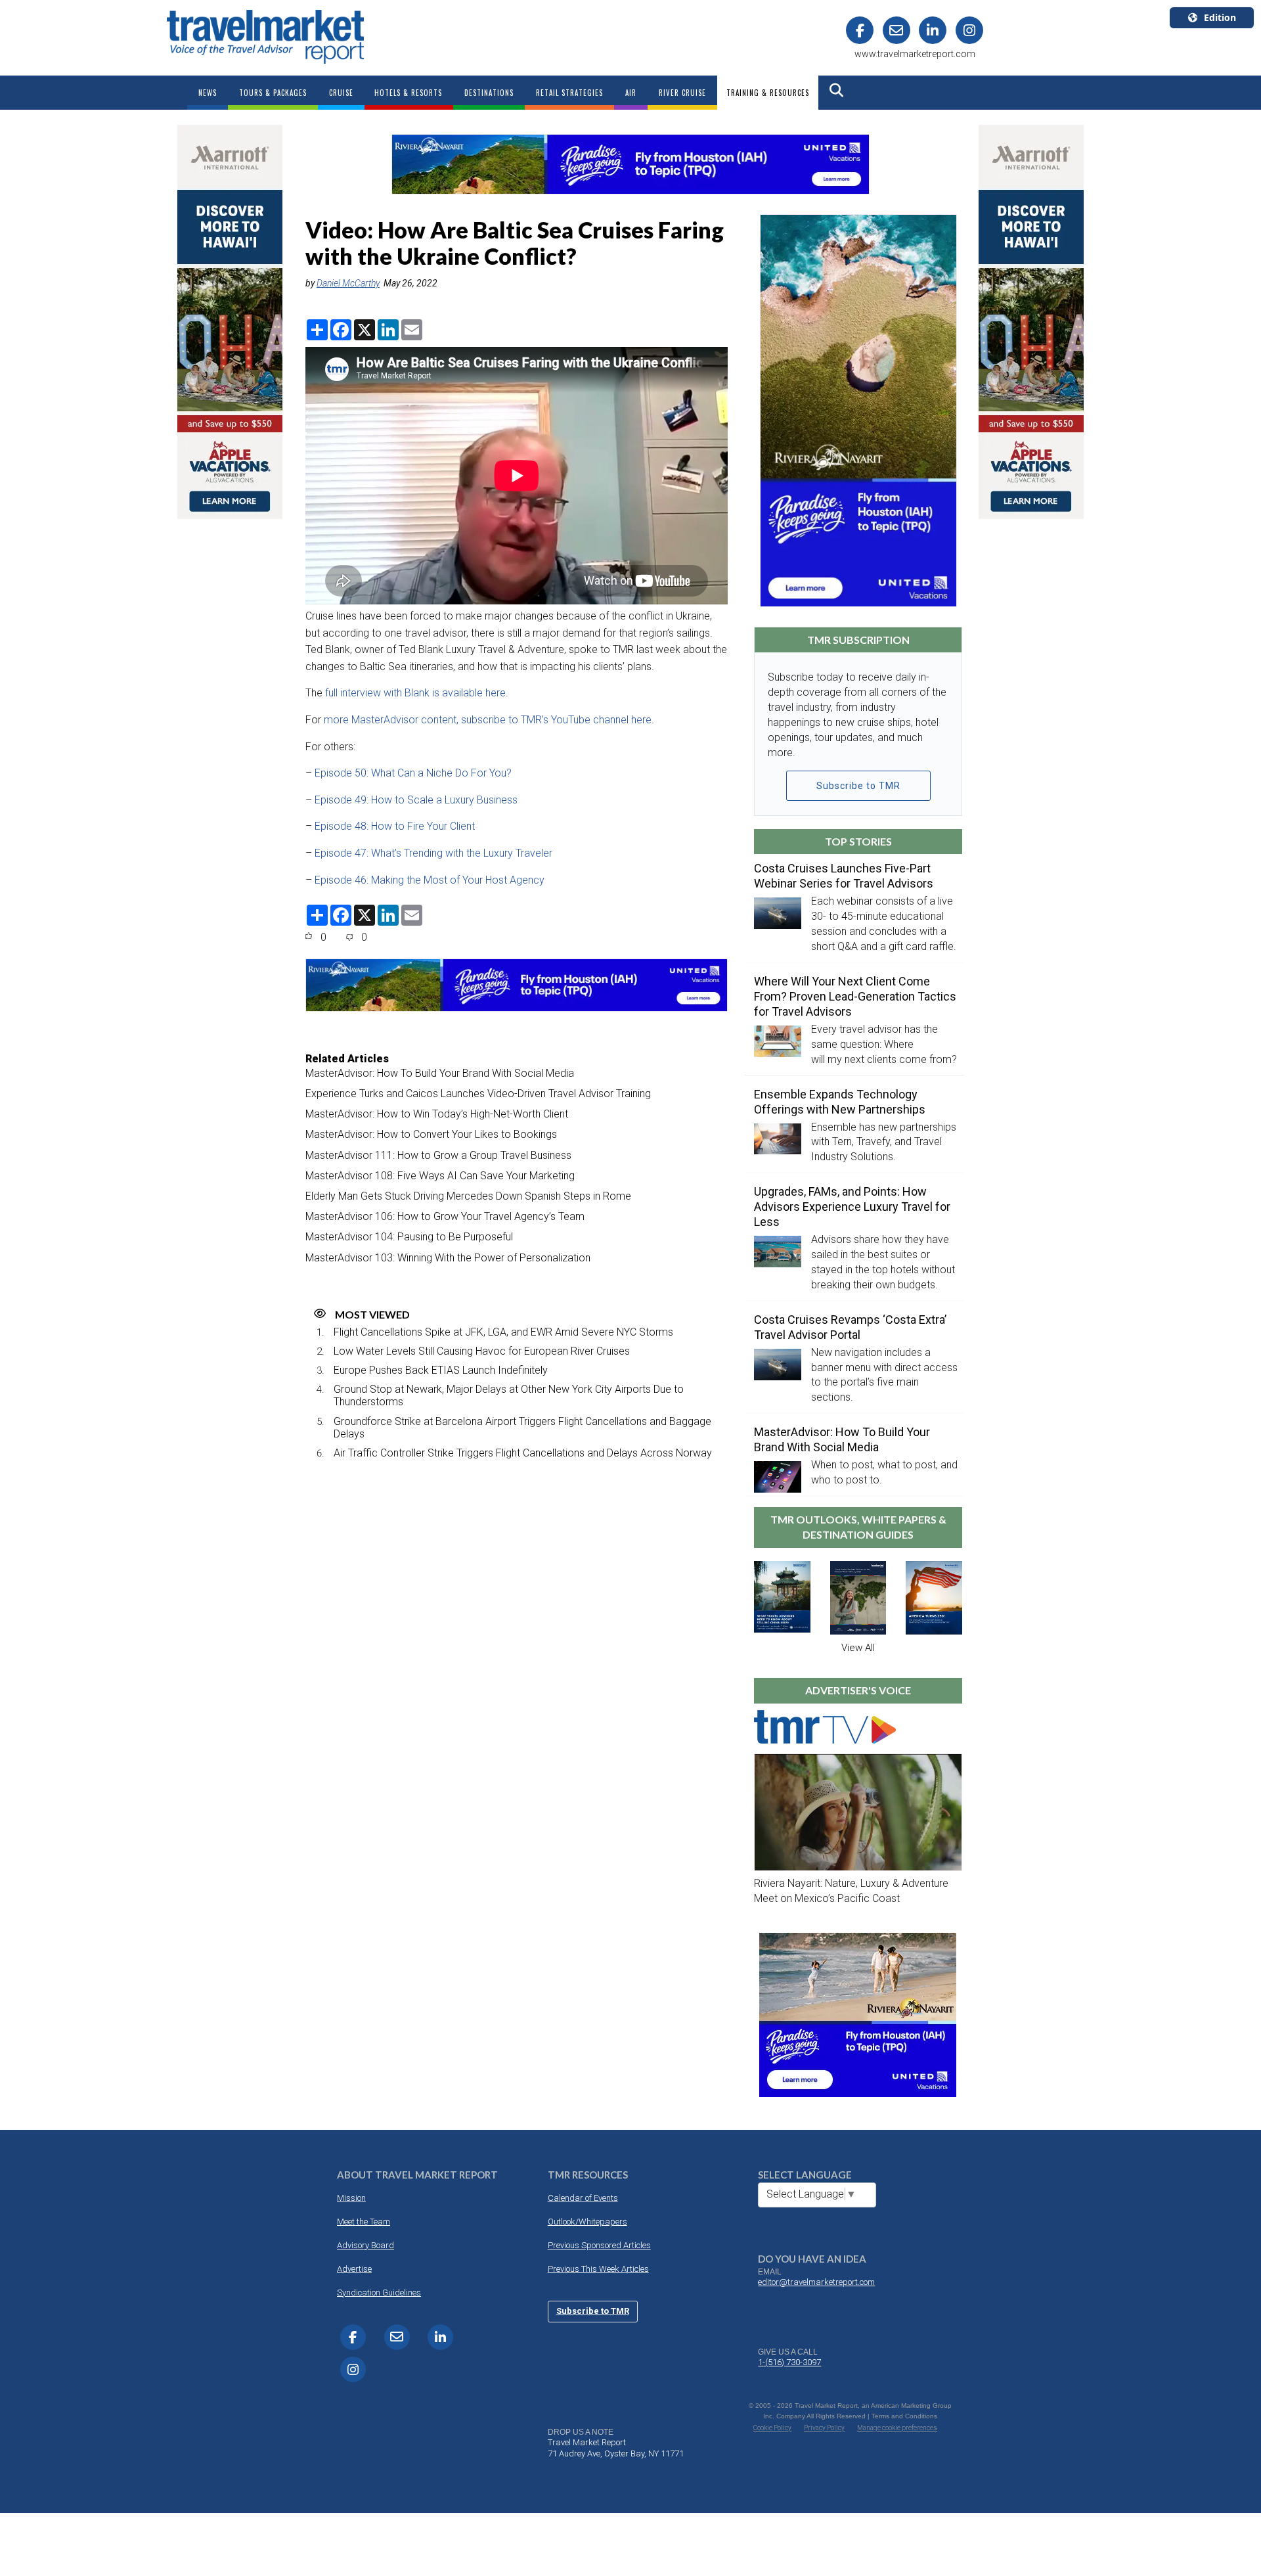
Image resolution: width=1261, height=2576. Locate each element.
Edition (1220, 17)
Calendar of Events (583, 2198)
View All (858, 1648)
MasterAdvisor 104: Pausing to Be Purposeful (409, 1237)
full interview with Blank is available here (414, 693)
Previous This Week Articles (598, 2269)
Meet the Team (364, 2222)
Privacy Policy (824, 2428)
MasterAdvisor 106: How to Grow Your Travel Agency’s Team (445, 1216)
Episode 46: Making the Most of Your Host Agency (431, 880)
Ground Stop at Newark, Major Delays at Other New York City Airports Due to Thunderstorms (509, 1395)
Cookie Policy (772, 2428)
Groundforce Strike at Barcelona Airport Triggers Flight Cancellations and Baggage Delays (522, 1428)
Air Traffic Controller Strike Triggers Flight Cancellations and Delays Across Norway (523, 1453)
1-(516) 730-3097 (789, 2362)
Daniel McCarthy (348, 283)
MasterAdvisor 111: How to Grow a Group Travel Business (438, 1155)
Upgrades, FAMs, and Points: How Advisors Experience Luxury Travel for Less (852, 1207)
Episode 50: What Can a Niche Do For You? (414, 773)
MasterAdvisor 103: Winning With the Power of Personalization (448, 1258)
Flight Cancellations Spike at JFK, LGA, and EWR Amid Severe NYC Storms (503, 1332)
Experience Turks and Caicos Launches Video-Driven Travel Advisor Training (478, 1094)
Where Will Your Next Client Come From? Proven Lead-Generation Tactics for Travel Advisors (855, 996)
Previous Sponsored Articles (599, 2245)
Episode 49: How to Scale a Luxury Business (417, 800)
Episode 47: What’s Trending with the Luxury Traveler (435, 853)
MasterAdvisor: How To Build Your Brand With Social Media (440, 1073)
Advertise (354, 2269)
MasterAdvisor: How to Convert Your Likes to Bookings (431, 1134)
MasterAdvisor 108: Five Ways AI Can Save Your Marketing (440, 1176)
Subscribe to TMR (858, 786)
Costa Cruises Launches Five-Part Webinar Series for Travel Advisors (844, 876)
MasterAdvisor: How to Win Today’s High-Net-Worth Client (437, 1114)
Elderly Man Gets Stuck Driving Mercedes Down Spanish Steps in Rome (468, 1196)
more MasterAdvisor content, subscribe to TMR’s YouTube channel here (488, 720)
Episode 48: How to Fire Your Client (396, 826)
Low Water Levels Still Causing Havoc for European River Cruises (482, 1351)
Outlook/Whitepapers (587, 2222)
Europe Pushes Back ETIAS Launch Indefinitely (441, 1370)
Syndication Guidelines (379, 2293)
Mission (351, 2198)
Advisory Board (365, 2245)
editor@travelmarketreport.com (816, 2282)
